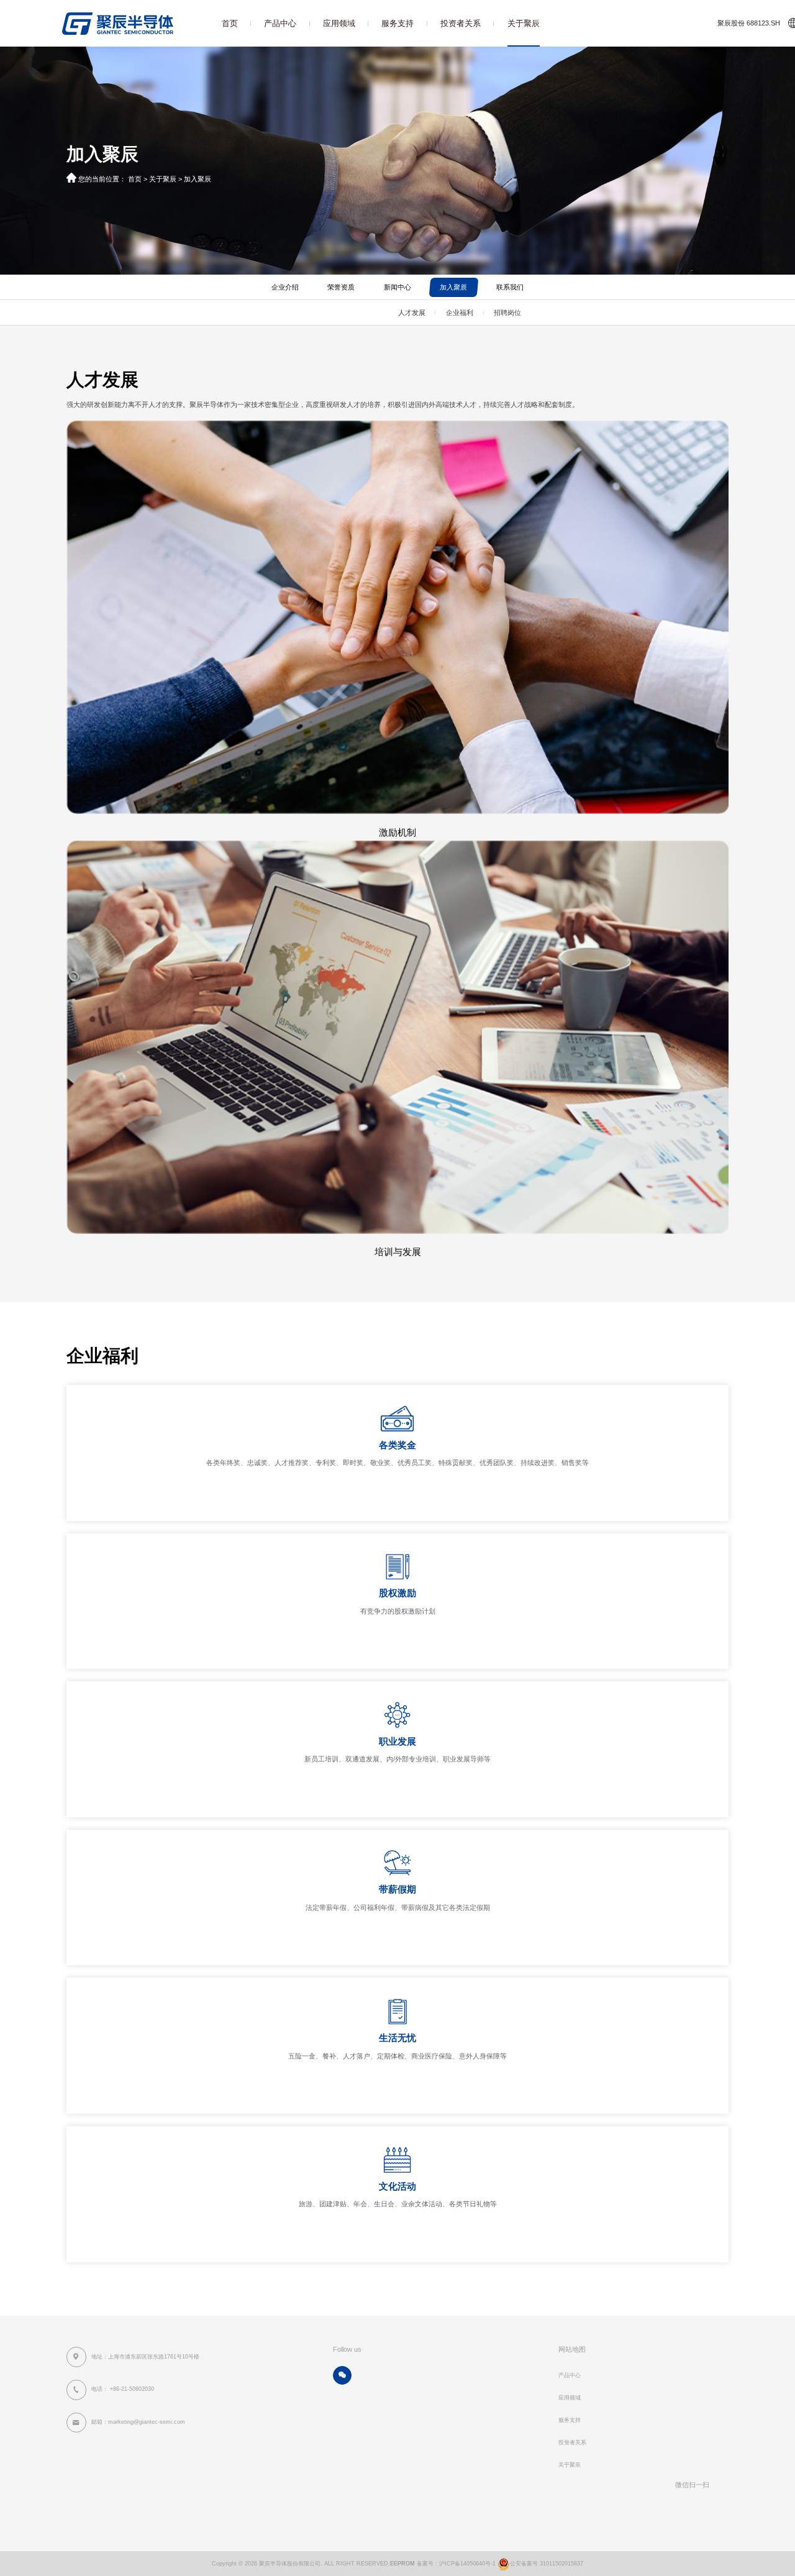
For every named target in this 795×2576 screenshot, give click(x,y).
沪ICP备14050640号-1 (467, 2564)
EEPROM (402, 2564)
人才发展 (412, 313)
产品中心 (280, 23)
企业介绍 (285, 287)
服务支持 (397, 23)
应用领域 (339, 23)
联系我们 (510, 287)
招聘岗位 (507, 313)
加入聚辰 (198, 179)
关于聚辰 (524, 23)
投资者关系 (461, 23)
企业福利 (460, 313)
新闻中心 (397, 287)
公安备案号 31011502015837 (547, 2564)
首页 (230, 23)
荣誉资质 (341, 287)
